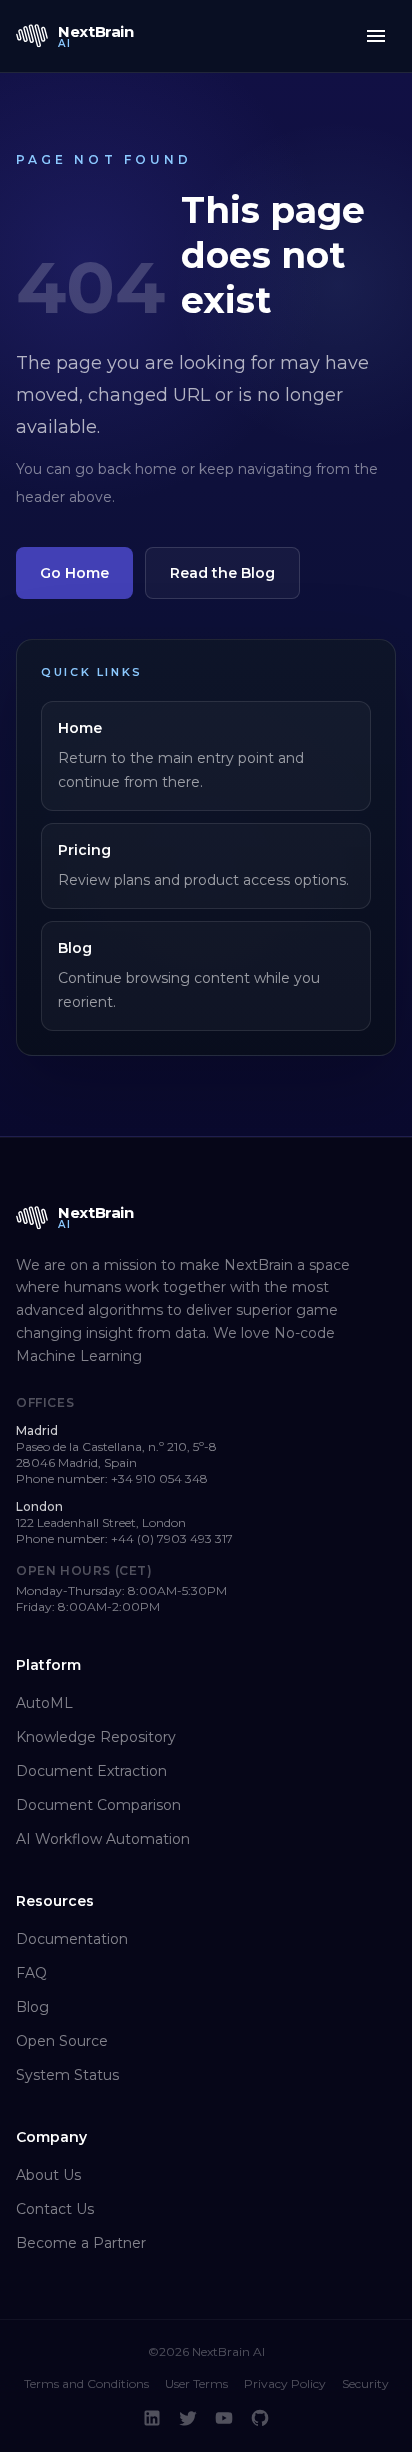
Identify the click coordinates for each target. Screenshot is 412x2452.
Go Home (74, 573)
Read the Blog (222, 573)
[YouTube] (224, 2418)
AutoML (44, 1703)
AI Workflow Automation (103, 1839)
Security (365, 2383)
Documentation (72, 1939)
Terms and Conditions (86, 2383)
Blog (32, 2007)
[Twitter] (188, 2418)
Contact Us (55, 2209)
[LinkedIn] (152, 2418)
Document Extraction (91, 1771)
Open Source (62, 2041)
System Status (67, 2075)
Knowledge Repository (96, 1737)
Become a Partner (81, 2243)
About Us (48, 2175)
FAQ (31, 1973)
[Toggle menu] (376, 36)
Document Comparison (98, 1805)
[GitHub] (260, 2418)
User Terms (196, 2383)
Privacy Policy (285, 2383)
